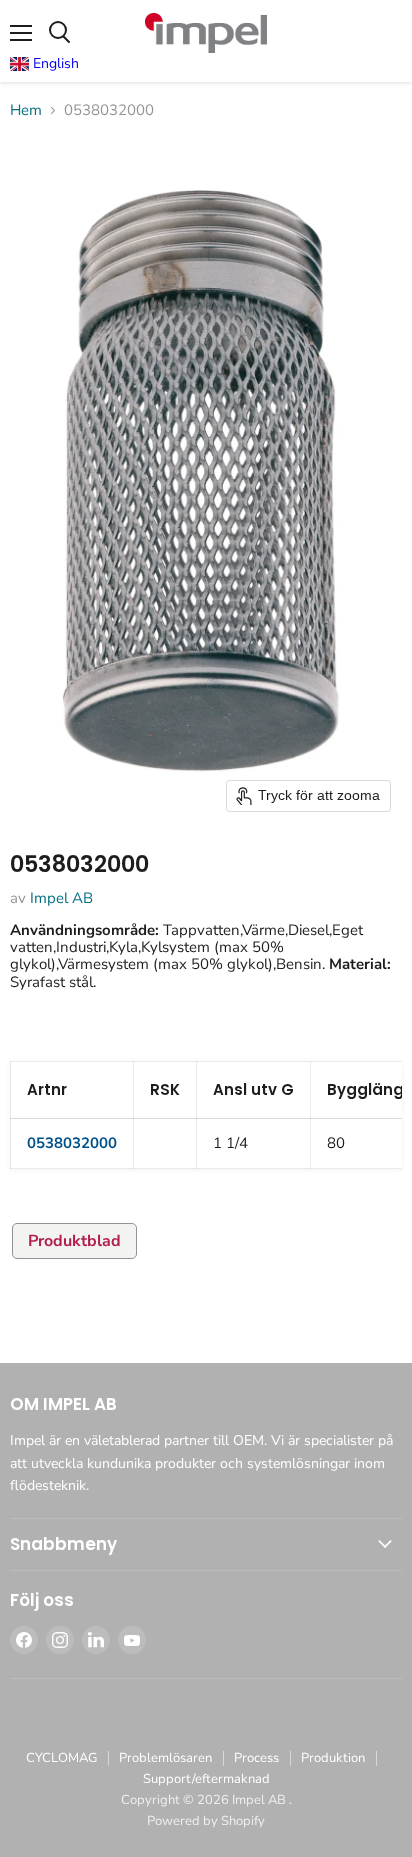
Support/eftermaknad (206, 1779)
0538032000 (72, 1143)
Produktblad (74, 1241)
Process (256, 1758)
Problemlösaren (165, 1758)
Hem (26, 110)
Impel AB (61, 898)
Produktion (333, 1758)
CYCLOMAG (61, 1758)
